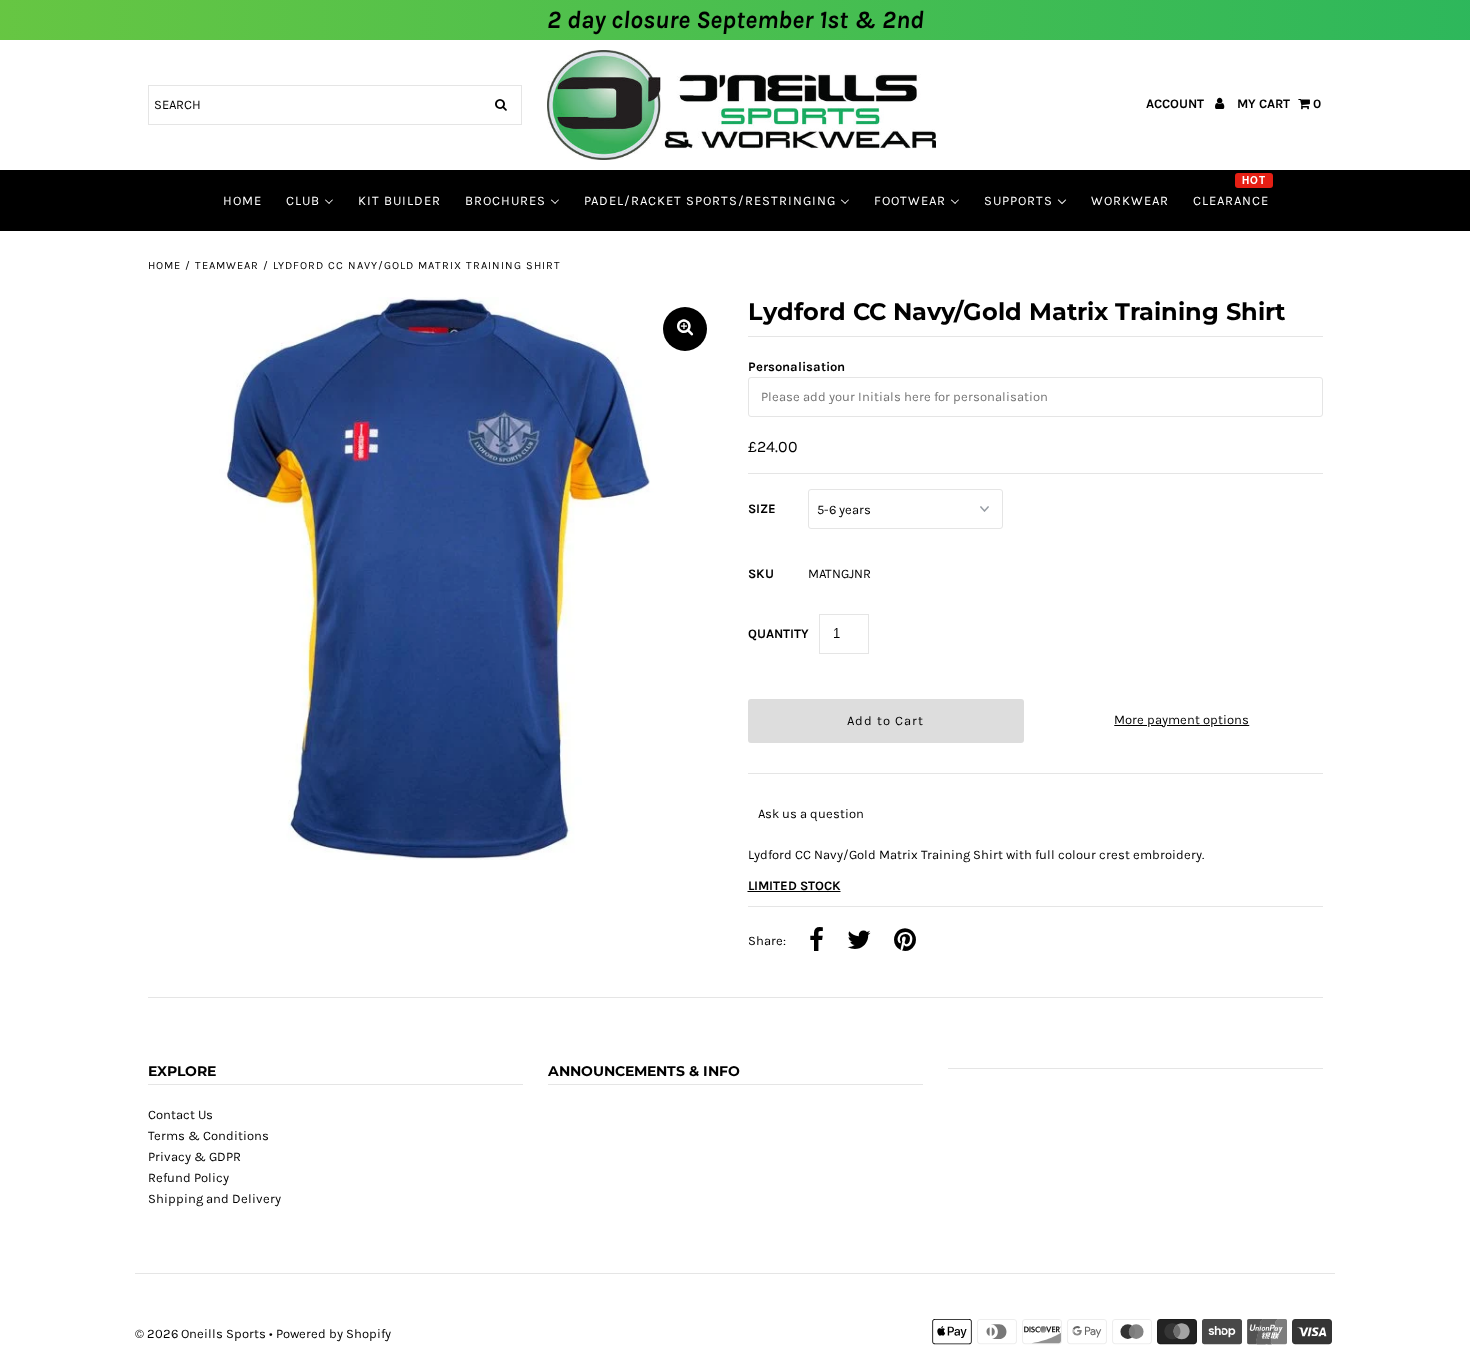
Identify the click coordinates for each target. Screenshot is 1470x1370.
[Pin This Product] (905, 942)
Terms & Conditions (208, 1135)
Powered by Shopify (333, 1333)
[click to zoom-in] (685, 329)
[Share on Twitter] (859, 942)
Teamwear (227, 265)
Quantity (778, 633)
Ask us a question (811, 813)
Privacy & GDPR (194, 1156)
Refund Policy (188, 1177)
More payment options (1181, 719)
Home (164, 265)
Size (762, 508)
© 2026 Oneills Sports (200, 1333)
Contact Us (180, 1114)
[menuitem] (242, 200)
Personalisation (796, 366)
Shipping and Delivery (214, 1198)
